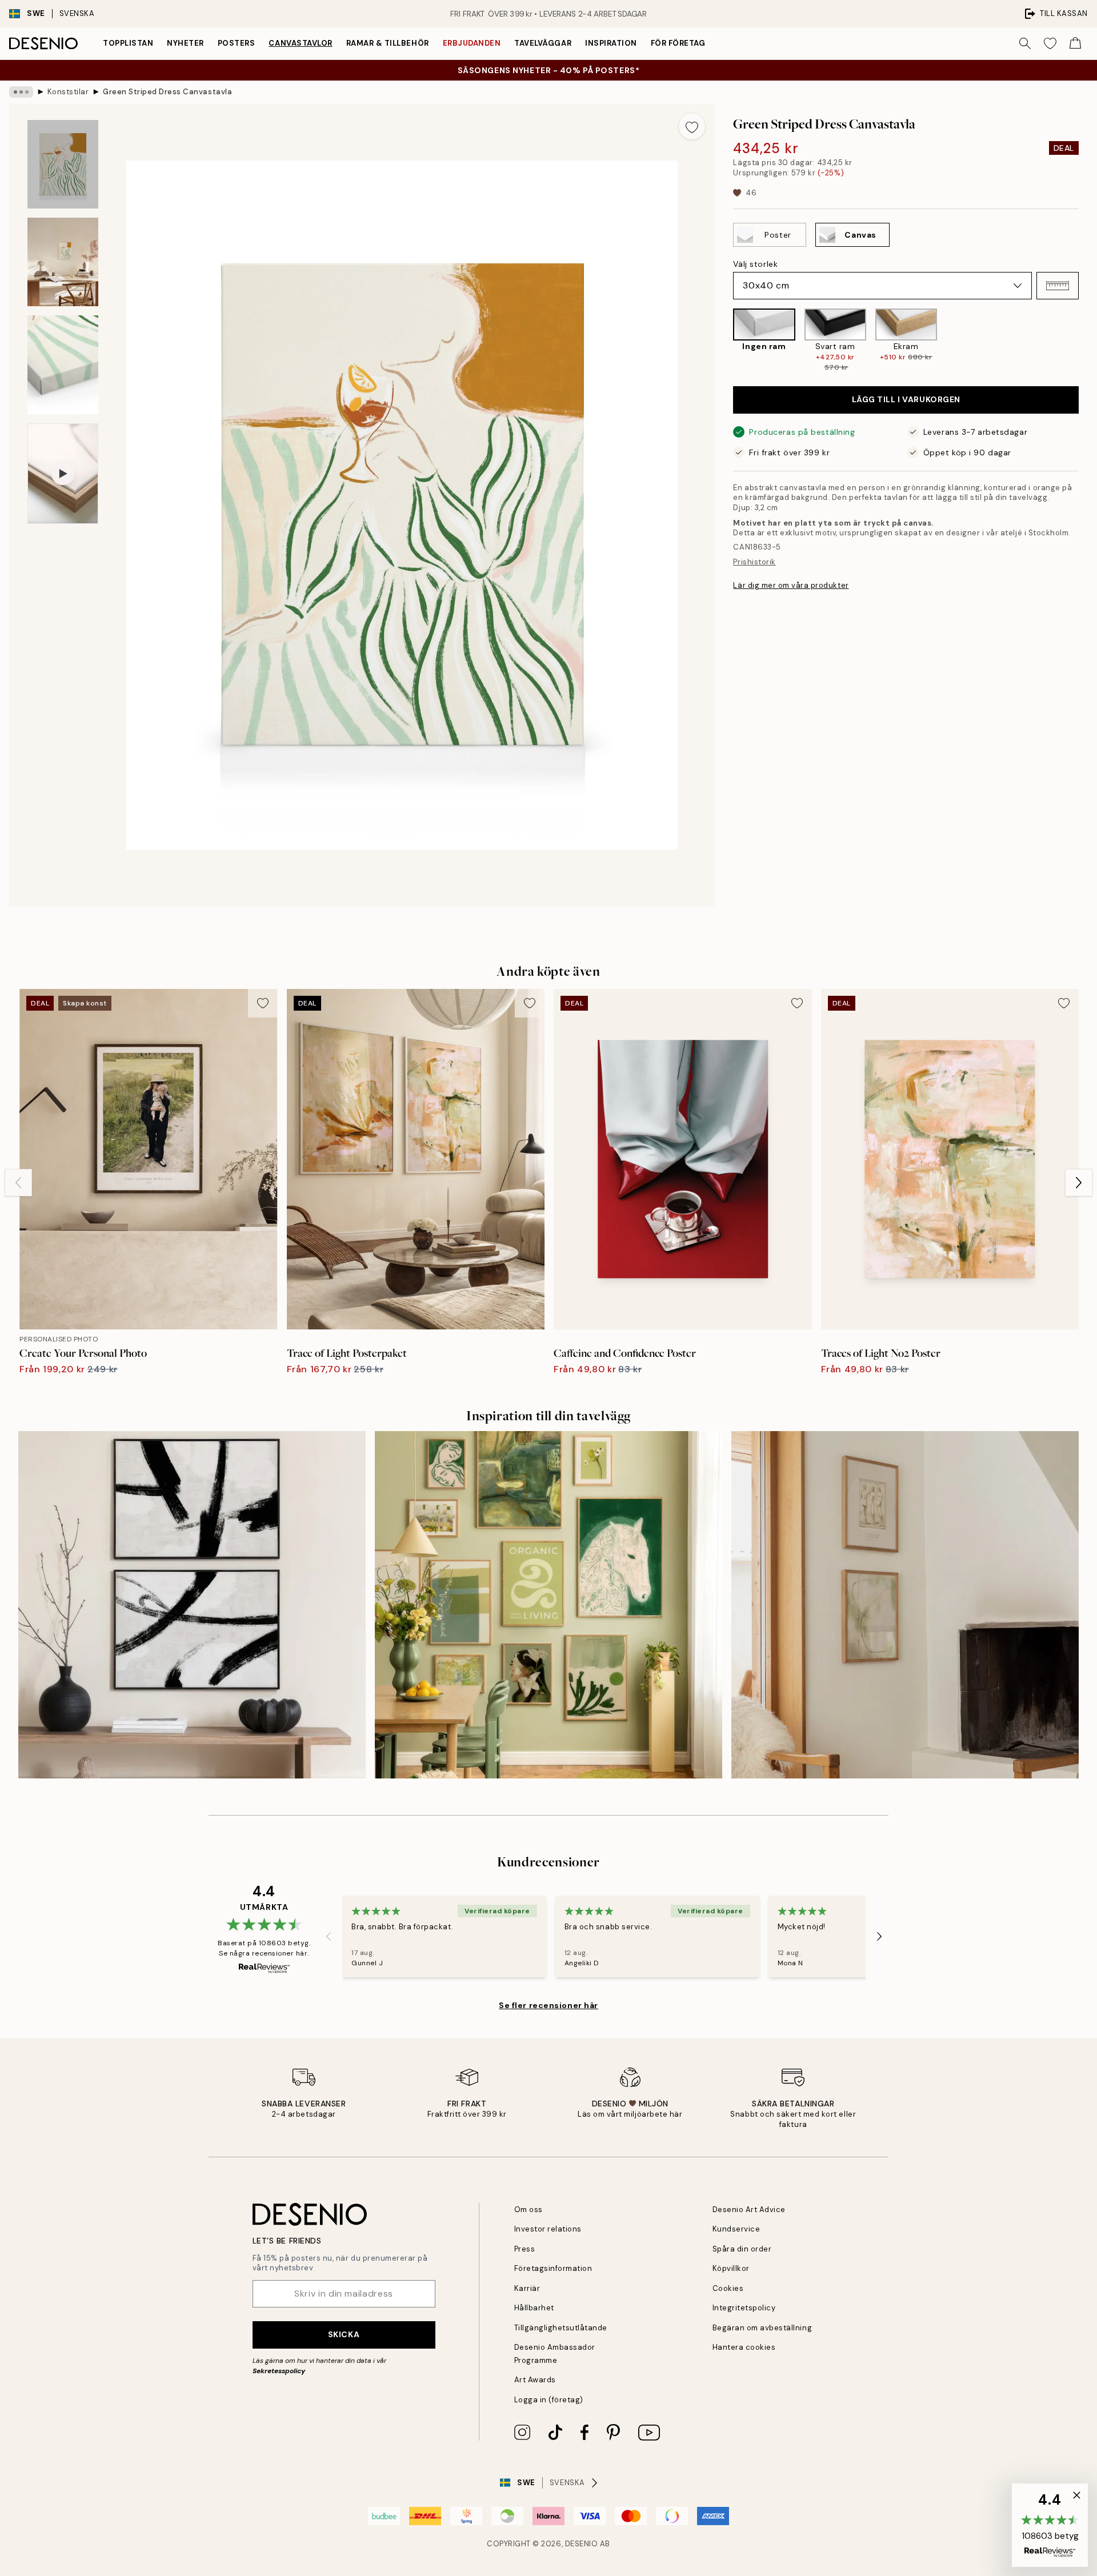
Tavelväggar (543, 43)
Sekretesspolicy (279, 2371)
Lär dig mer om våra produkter (791, 585)
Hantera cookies (744, 2347)
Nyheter (185, 43)
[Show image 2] (63, 262)
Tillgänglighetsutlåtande (561, 2328)
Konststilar (68, 92)
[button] (1058, 286)
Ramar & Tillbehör (388, 43)
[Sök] (1025, 43)
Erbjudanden (472, 43)
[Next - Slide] (1088, 340)
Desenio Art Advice (749, 2210)
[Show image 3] (63, 365)
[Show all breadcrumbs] (21, 92)
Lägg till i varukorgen (906, 399)
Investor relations (548, 2229)
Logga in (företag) (549, 2400)
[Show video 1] (63, 474)
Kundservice (736, 2229)
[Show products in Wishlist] (1050, 43)
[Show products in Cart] (1075, 43)
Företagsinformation (553, 2268)
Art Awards (535, 2380)
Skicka (344, 2334)
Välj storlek (755, 264)
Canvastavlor (300, 43)
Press (525, 2249)
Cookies (728, 2288)
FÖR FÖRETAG (678, 43)
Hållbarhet (534, 2308)
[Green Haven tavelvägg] (548, 1605)
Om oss (529, 2210)
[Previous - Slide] (724, 340)
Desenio (582, 2544)
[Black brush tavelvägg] (192, 1605)
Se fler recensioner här (548, 2005)
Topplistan (128, 43)
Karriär (527, 2288)
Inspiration (611, 43)
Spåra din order (742, 2249)
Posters (237, 43)
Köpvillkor (731, 2268)
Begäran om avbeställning (762, 2328)
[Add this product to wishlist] (692, 126)
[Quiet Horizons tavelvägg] (905, 1605)
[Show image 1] (63, 164)
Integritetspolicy (744, 2308)
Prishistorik (754, 562)
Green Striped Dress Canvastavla (167, 92)
